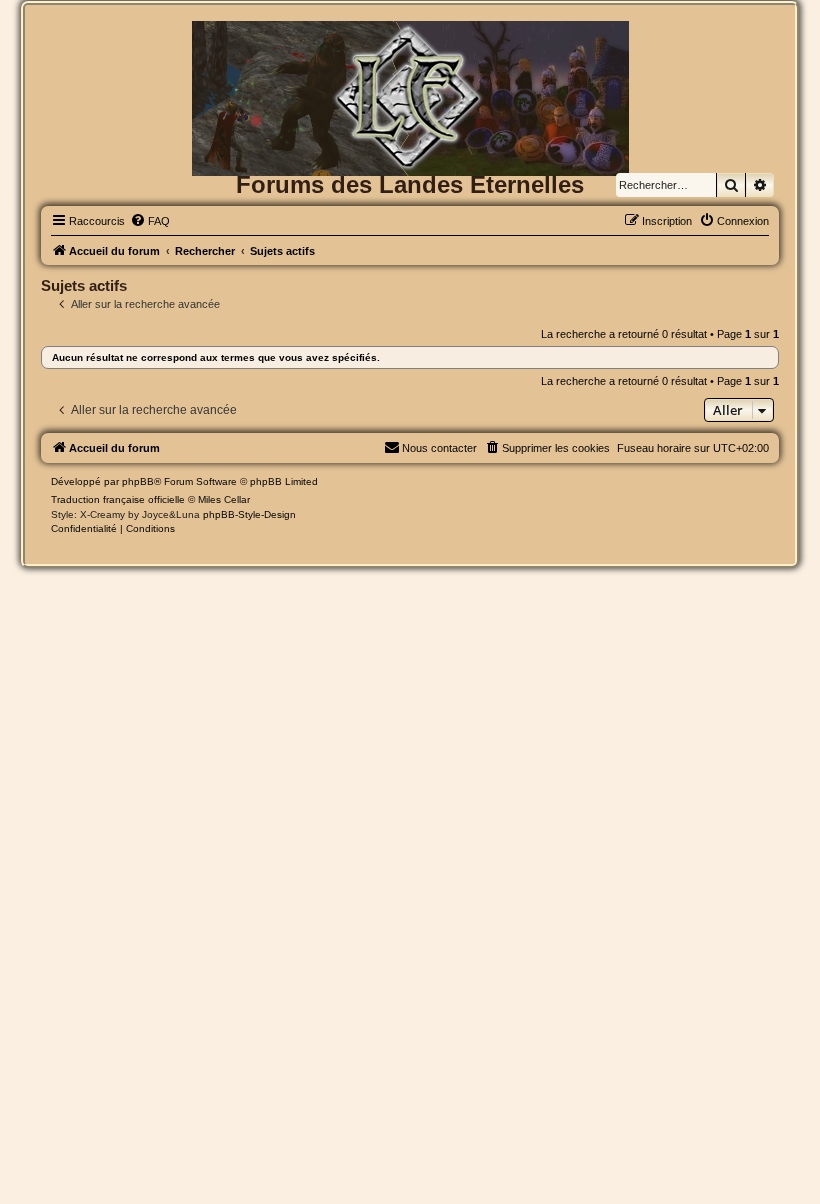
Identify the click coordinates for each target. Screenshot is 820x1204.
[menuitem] (150, 221)
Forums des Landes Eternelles (410, 184)
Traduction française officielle (118, 499)
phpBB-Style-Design (249, 514)
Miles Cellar (224, 499)
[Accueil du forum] (410, 53)
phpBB (138, 481)
